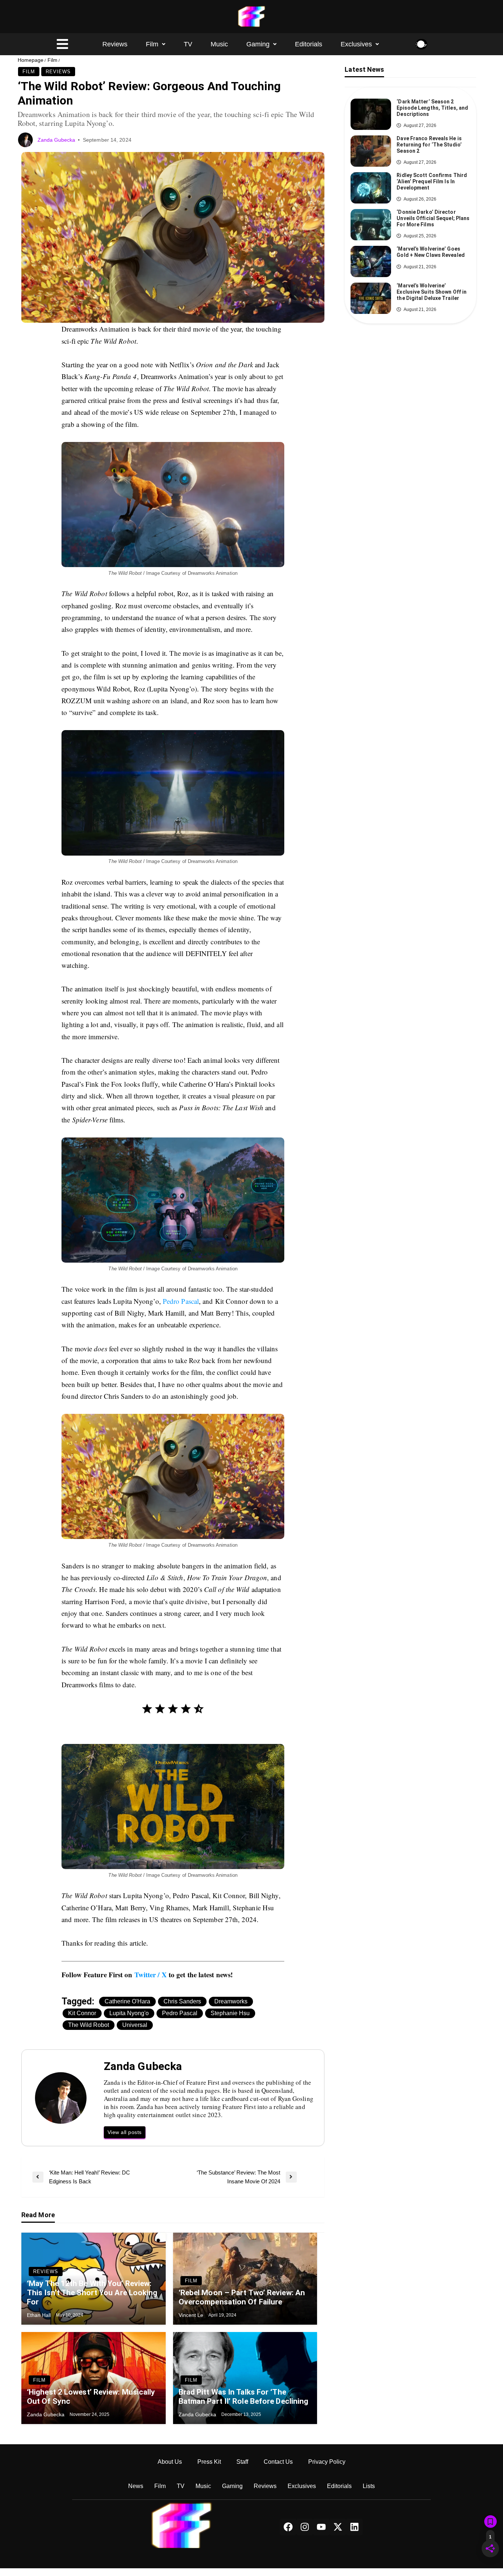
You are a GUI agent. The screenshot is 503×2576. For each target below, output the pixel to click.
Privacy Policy (327, 2462)
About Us (170, 2462)
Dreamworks (231, 2001)
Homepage (31, 60)
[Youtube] (321, 2527)
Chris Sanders (182, 2001)
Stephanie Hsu (230, 2013)
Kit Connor (82, 2013)
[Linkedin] (354, 2527)
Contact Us (278, 2462)
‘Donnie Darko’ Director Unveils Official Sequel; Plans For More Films (433, 218)
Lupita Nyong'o (129, 2013)
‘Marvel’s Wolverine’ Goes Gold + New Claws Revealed (431, 252)
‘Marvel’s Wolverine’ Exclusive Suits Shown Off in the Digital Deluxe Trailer (432, 292)
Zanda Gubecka (57, 140)
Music (219, 44)
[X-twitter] (338, 2527)
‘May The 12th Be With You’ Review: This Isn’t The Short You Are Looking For (92, 2293)
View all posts (125, 2132)
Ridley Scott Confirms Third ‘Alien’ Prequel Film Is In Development (432, 181)
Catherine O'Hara (127, 2001)
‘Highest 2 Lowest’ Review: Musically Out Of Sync (91, 2397)
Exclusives (356, 44)
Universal (135, 2025)
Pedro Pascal (181, 1301)
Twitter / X (151, 1975)
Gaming (258, 44)
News (136, 2486)
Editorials (309, 44)
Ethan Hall (40, 2315)
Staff (242, 2462)
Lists (369, 2486)
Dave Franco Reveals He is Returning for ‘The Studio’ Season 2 (429, 145)
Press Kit (209, 2462)
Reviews (115, 44)
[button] (156, 44)
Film (152, 44)
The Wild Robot (89, 2025)
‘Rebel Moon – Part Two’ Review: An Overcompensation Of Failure (242, 2297)
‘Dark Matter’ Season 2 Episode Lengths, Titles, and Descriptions (432, 108)
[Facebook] (288, 2527)
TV (188, 44)
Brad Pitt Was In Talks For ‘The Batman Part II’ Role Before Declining (244, 2397)
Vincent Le (192, 2315)
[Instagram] (305, 2527)
